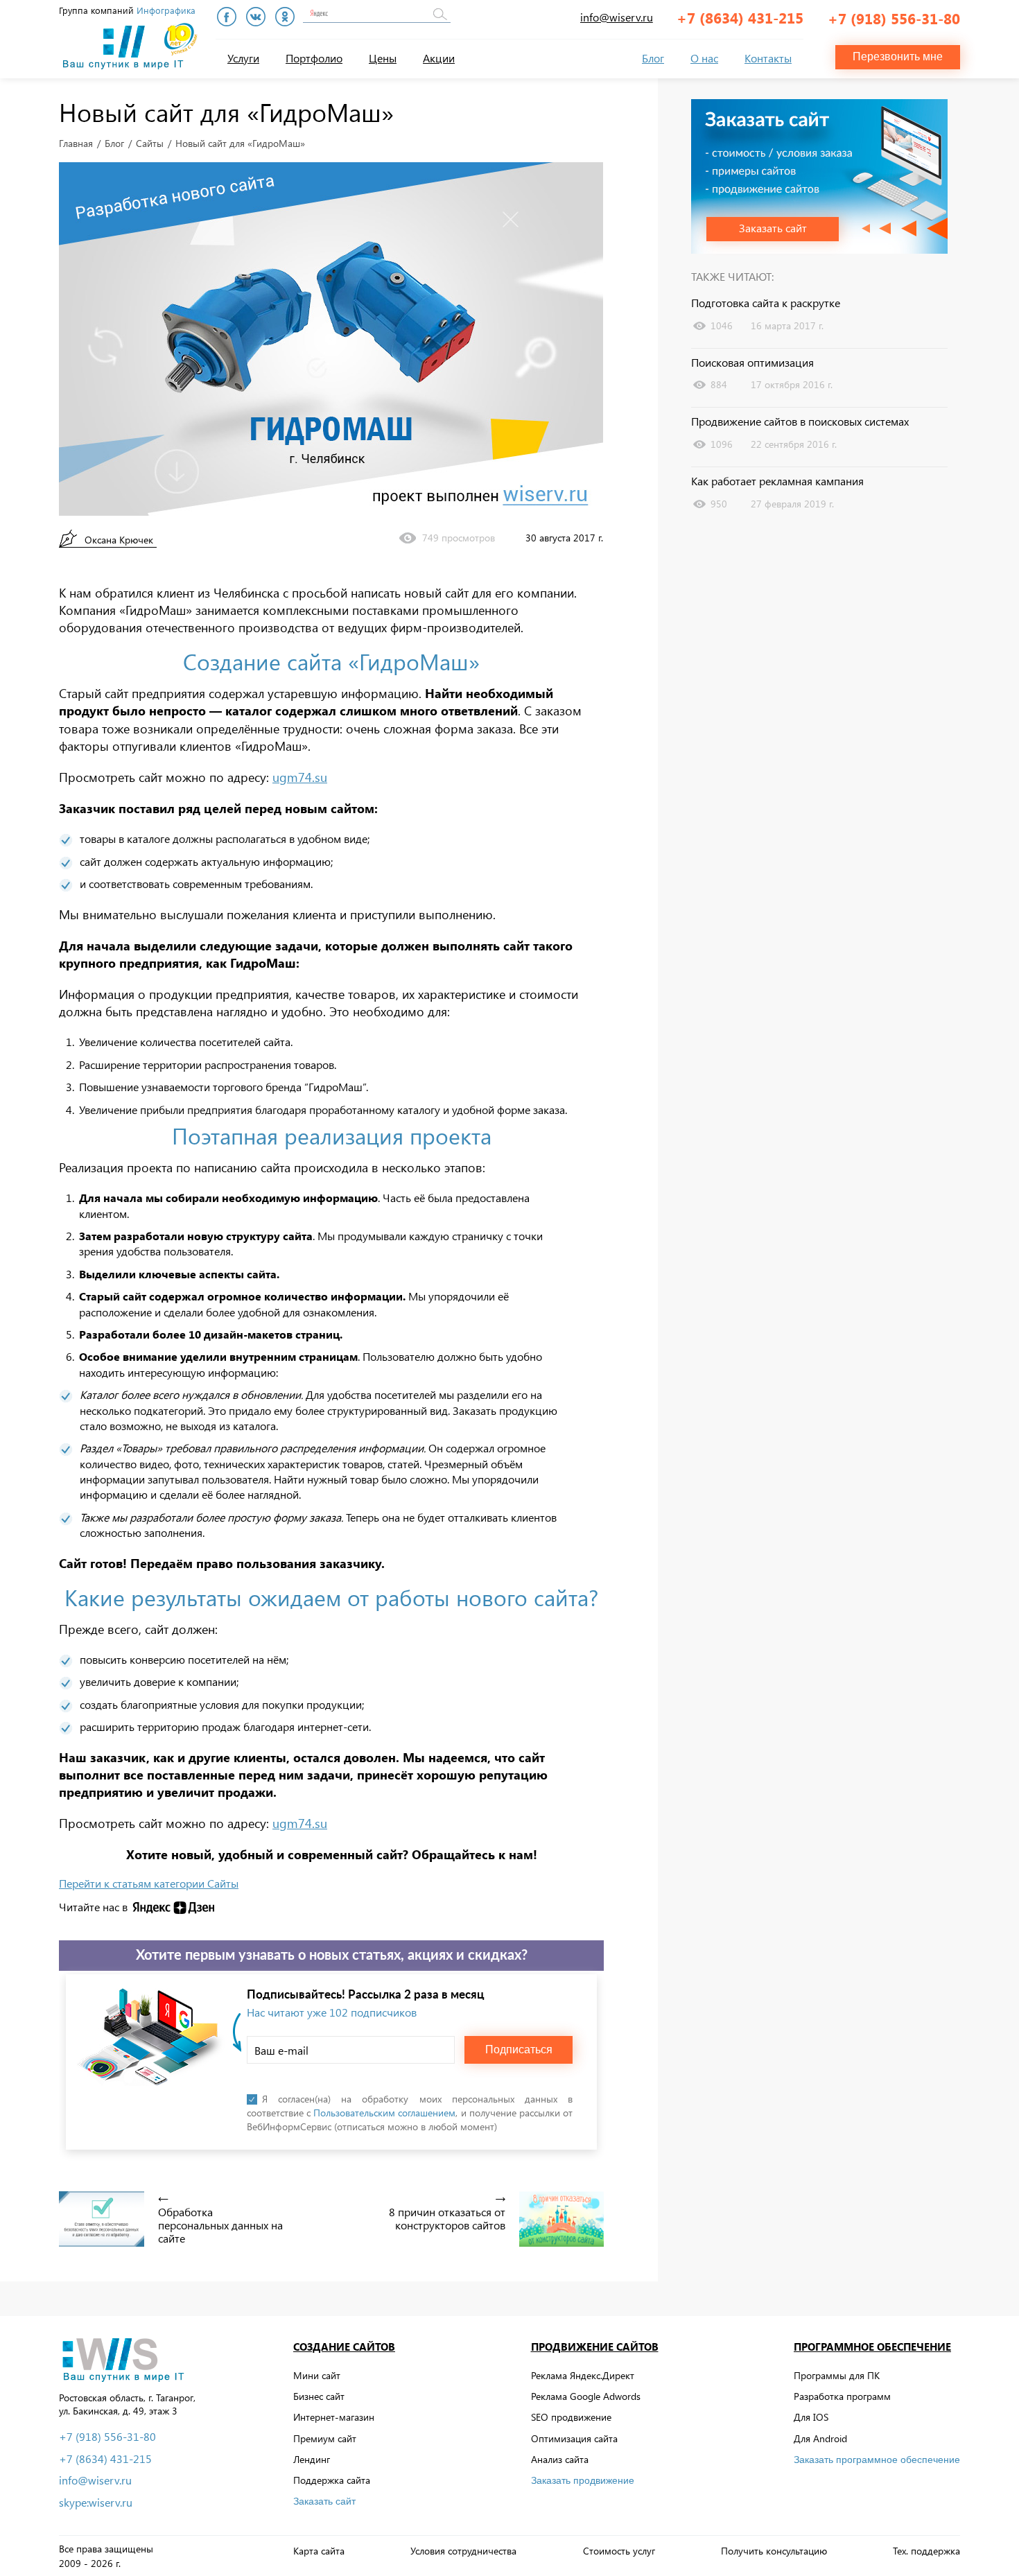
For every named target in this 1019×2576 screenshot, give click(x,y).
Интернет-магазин (334, 2417)
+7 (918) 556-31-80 (894, 18)
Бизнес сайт (319, 2396)
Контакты (768, 58)
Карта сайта (319, 2551)
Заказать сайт (324, 2501)
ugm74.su (300, 777)
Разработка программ (842, 2396)
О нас (704, 58)
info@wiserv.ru (617, 17)
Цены (383, 58)
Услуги (243, 58)
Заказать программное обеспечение (877, 2460)
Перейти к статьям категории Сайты (149, 1883)
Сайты (150, 143)
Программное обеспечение (872, 2347)
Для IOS (811, 2417)
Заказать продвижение (583, 2480)
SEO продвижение (571, 2417)
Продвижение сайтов (595, 2347)
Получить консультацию (774, 2551)
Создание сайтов (344, 2347)
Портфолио (314, 58)
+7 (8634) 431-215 (740, 17)
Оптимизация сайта (574, 2438)
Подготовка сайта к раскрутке (766, 303)
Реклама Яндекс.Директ (583, 2375)
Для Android (820, 2438)
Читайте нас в (93, 1907)
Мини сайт (317, 2375)
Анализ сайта (560, 2459)
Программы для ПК (837, 2375)
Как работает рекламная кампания (777, 481)
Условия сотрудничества (463, 2551)
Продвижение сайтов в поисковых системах (800, 421)
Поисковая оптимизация (752, 363)
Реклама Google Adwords (586, 2396)
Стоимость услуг (619, 2551)
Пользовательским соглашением (384, 2113)
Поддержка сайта (332, 2480)
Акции (439, 58)
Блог (653, 58)
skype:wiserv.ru (96, 2503)
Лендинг (312, 2459)
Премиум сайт (325, 2438)
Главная (76, 143)
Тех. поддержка (926, 2551)
